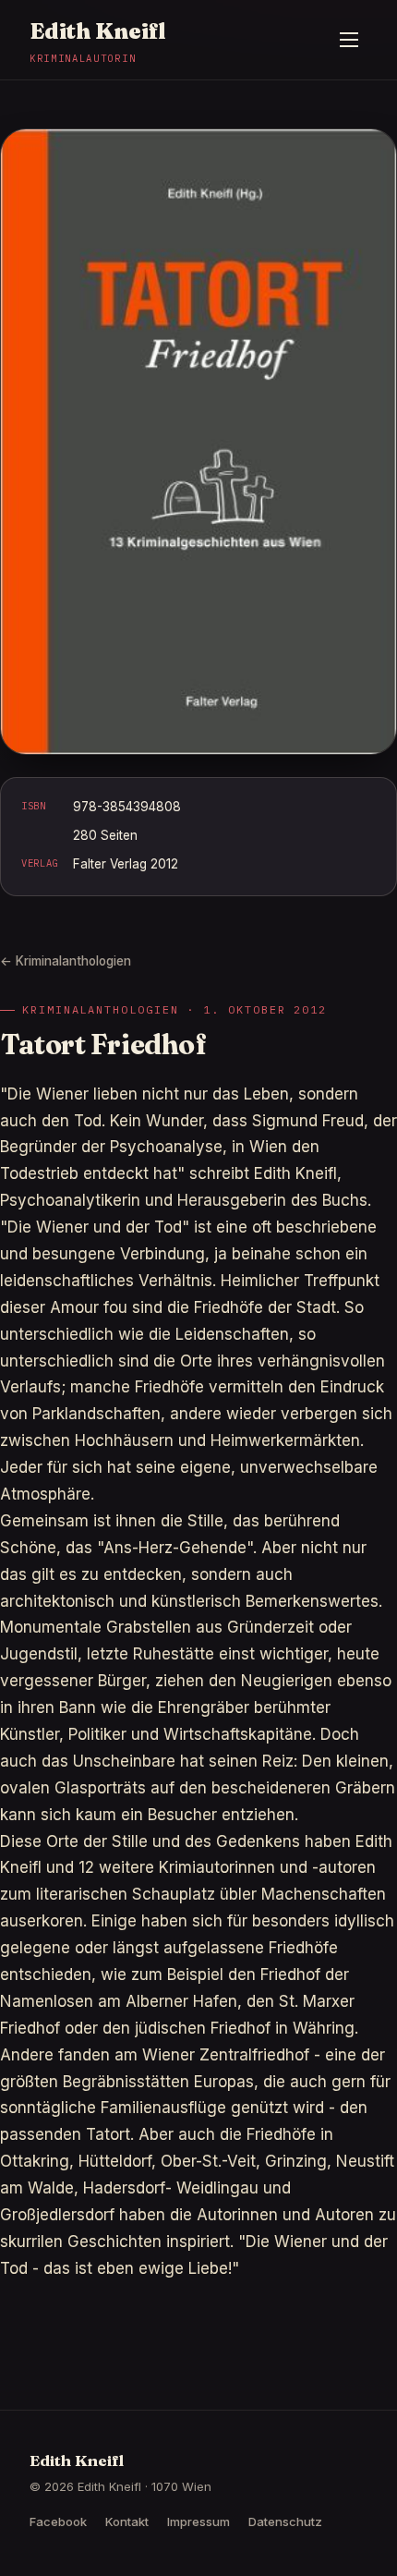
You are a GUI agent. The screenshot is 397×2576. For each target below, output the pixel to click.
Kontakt (127, 2521)
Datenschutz (285, 2521)
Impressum (198, 2521)
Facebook (58, 2521)
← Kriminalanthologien (66, 961)
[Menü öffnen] (349, 40)
